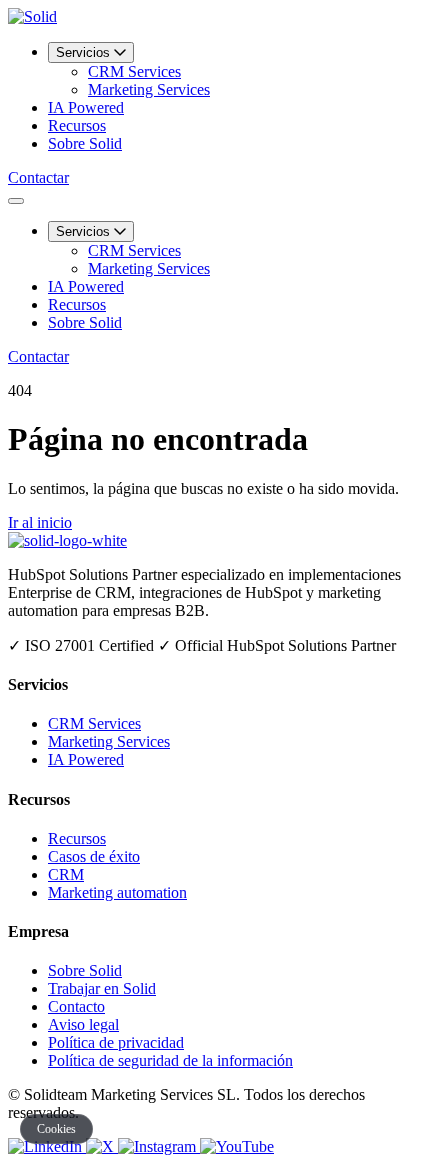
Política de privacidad (116, 1042)
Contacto (76, 1006)
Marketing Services (149, 89)
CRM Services (134, 71)
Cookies (56, 1129)
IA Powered (86, 107)
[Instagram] (159, 1146)
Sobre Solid (85, 143)
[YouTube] (237, 1146)
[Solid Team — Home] (32, 16)
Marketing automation (117, 892)
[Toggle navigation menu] (16, 201)
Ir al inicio (40, 522)
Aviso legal (83, 1024)
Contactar (38, 177)
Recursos (77, 125)
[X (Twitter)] (102, 1146)
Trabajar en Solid (102, 988)
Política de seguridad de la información (170, 1060)
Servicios (85, 52)
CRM (66, 874)
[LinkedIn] (47, 1146)
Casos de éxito (94, 856)
